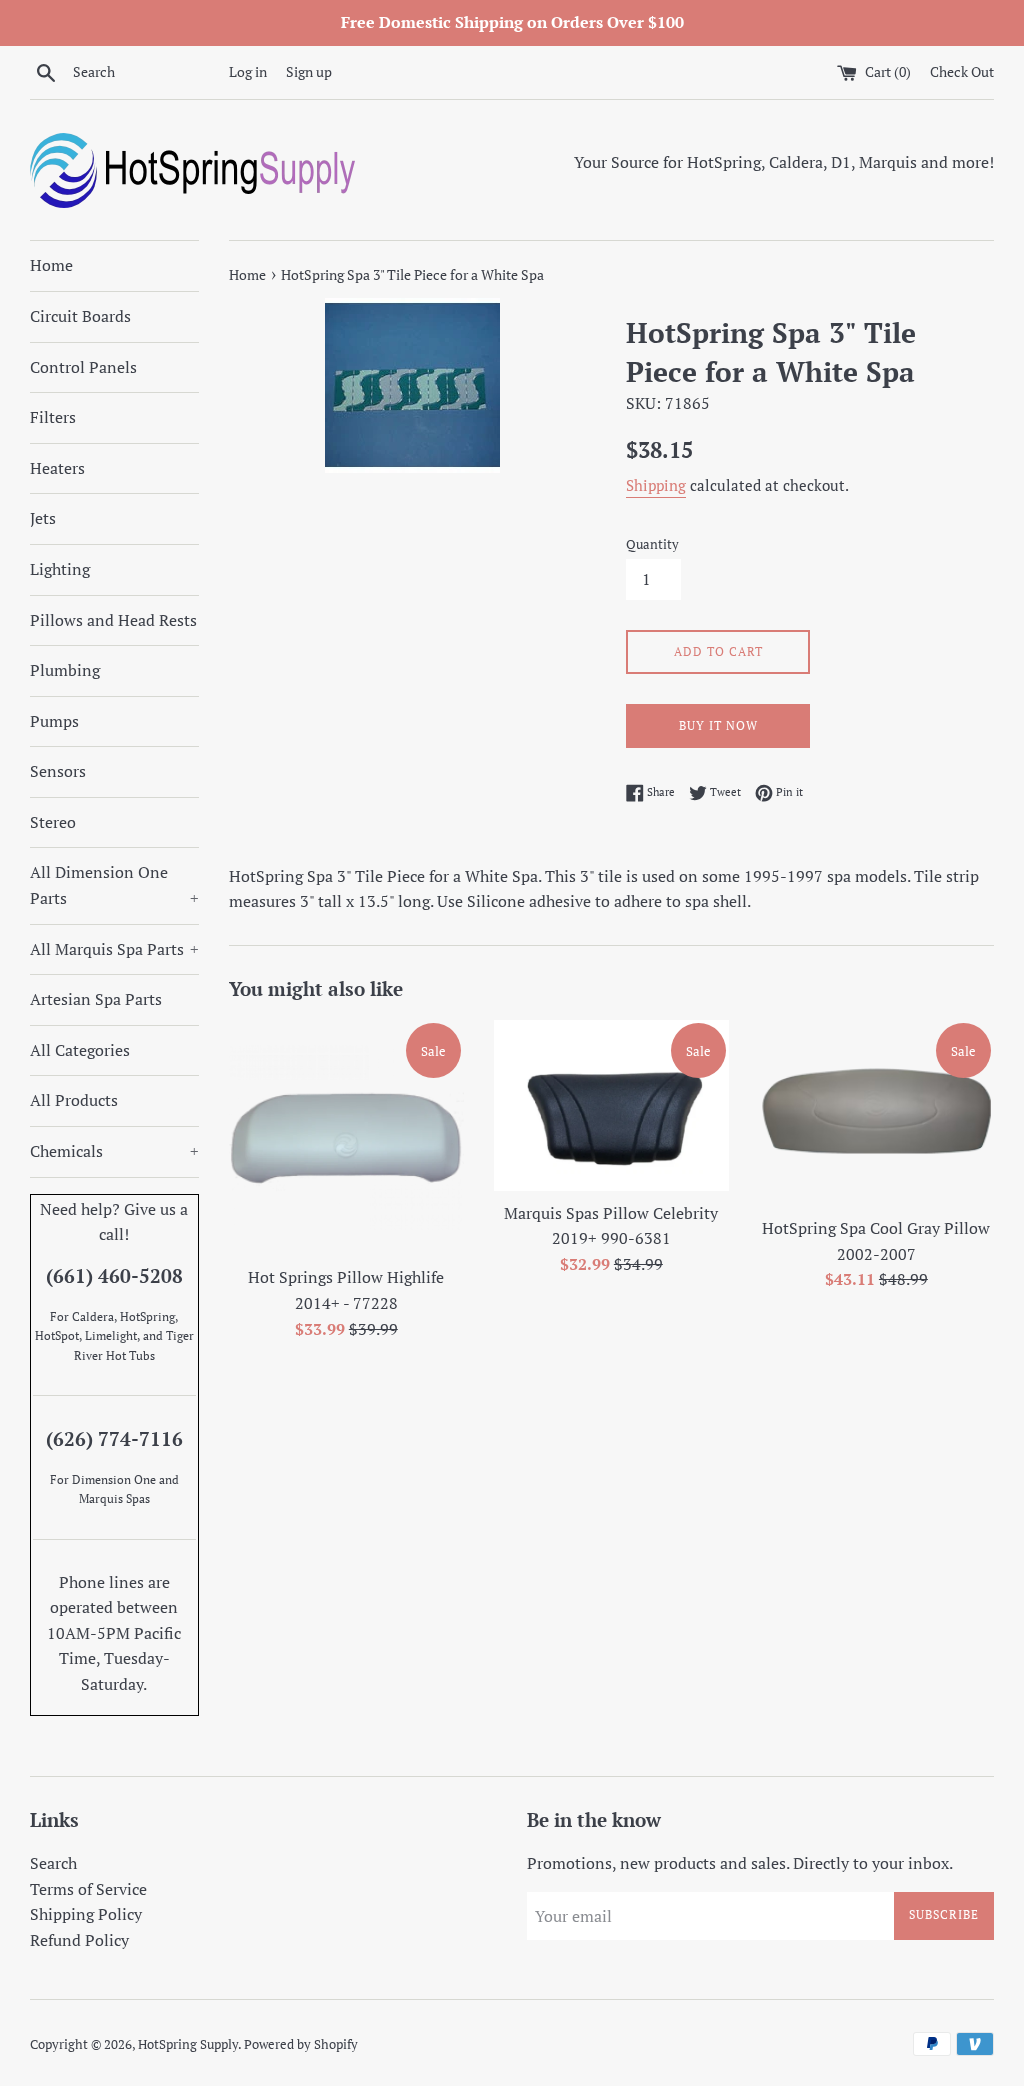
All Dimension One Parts (114, 885)
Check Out (962, 71)
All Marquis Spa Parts (114, 949)
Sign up (309, 71)
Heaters (57, 468)
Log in (248, 71)
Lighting (60, 569)
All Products (74, 1100)
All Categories (80, 1050)
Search (53, 1863)
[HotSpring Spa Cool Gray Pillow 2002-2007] (876, 1113)
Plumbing (65, 670)
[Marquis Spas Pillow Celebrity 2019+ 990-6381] (611, 1105)
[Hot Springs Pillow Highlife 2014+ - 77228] (346, 1137)
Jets (43, 518)
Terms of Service (88, 1889)
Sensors (58, 771)
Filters (53, 417)
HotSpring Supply (188, 2044)
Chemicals (114, 1151)
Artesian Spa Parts (96, 999)
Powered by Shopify (301, 2044)
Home (51, 265)
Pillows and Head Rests (113, 620)
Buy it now (718, 725)
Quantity (652, 544)
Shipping (656, 485)
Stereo (53, 822)
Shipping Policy (86, 1914)
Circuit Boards (80, 316)
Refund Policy (79, 1940)
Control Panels (83, 367)
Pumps (54, 721)
